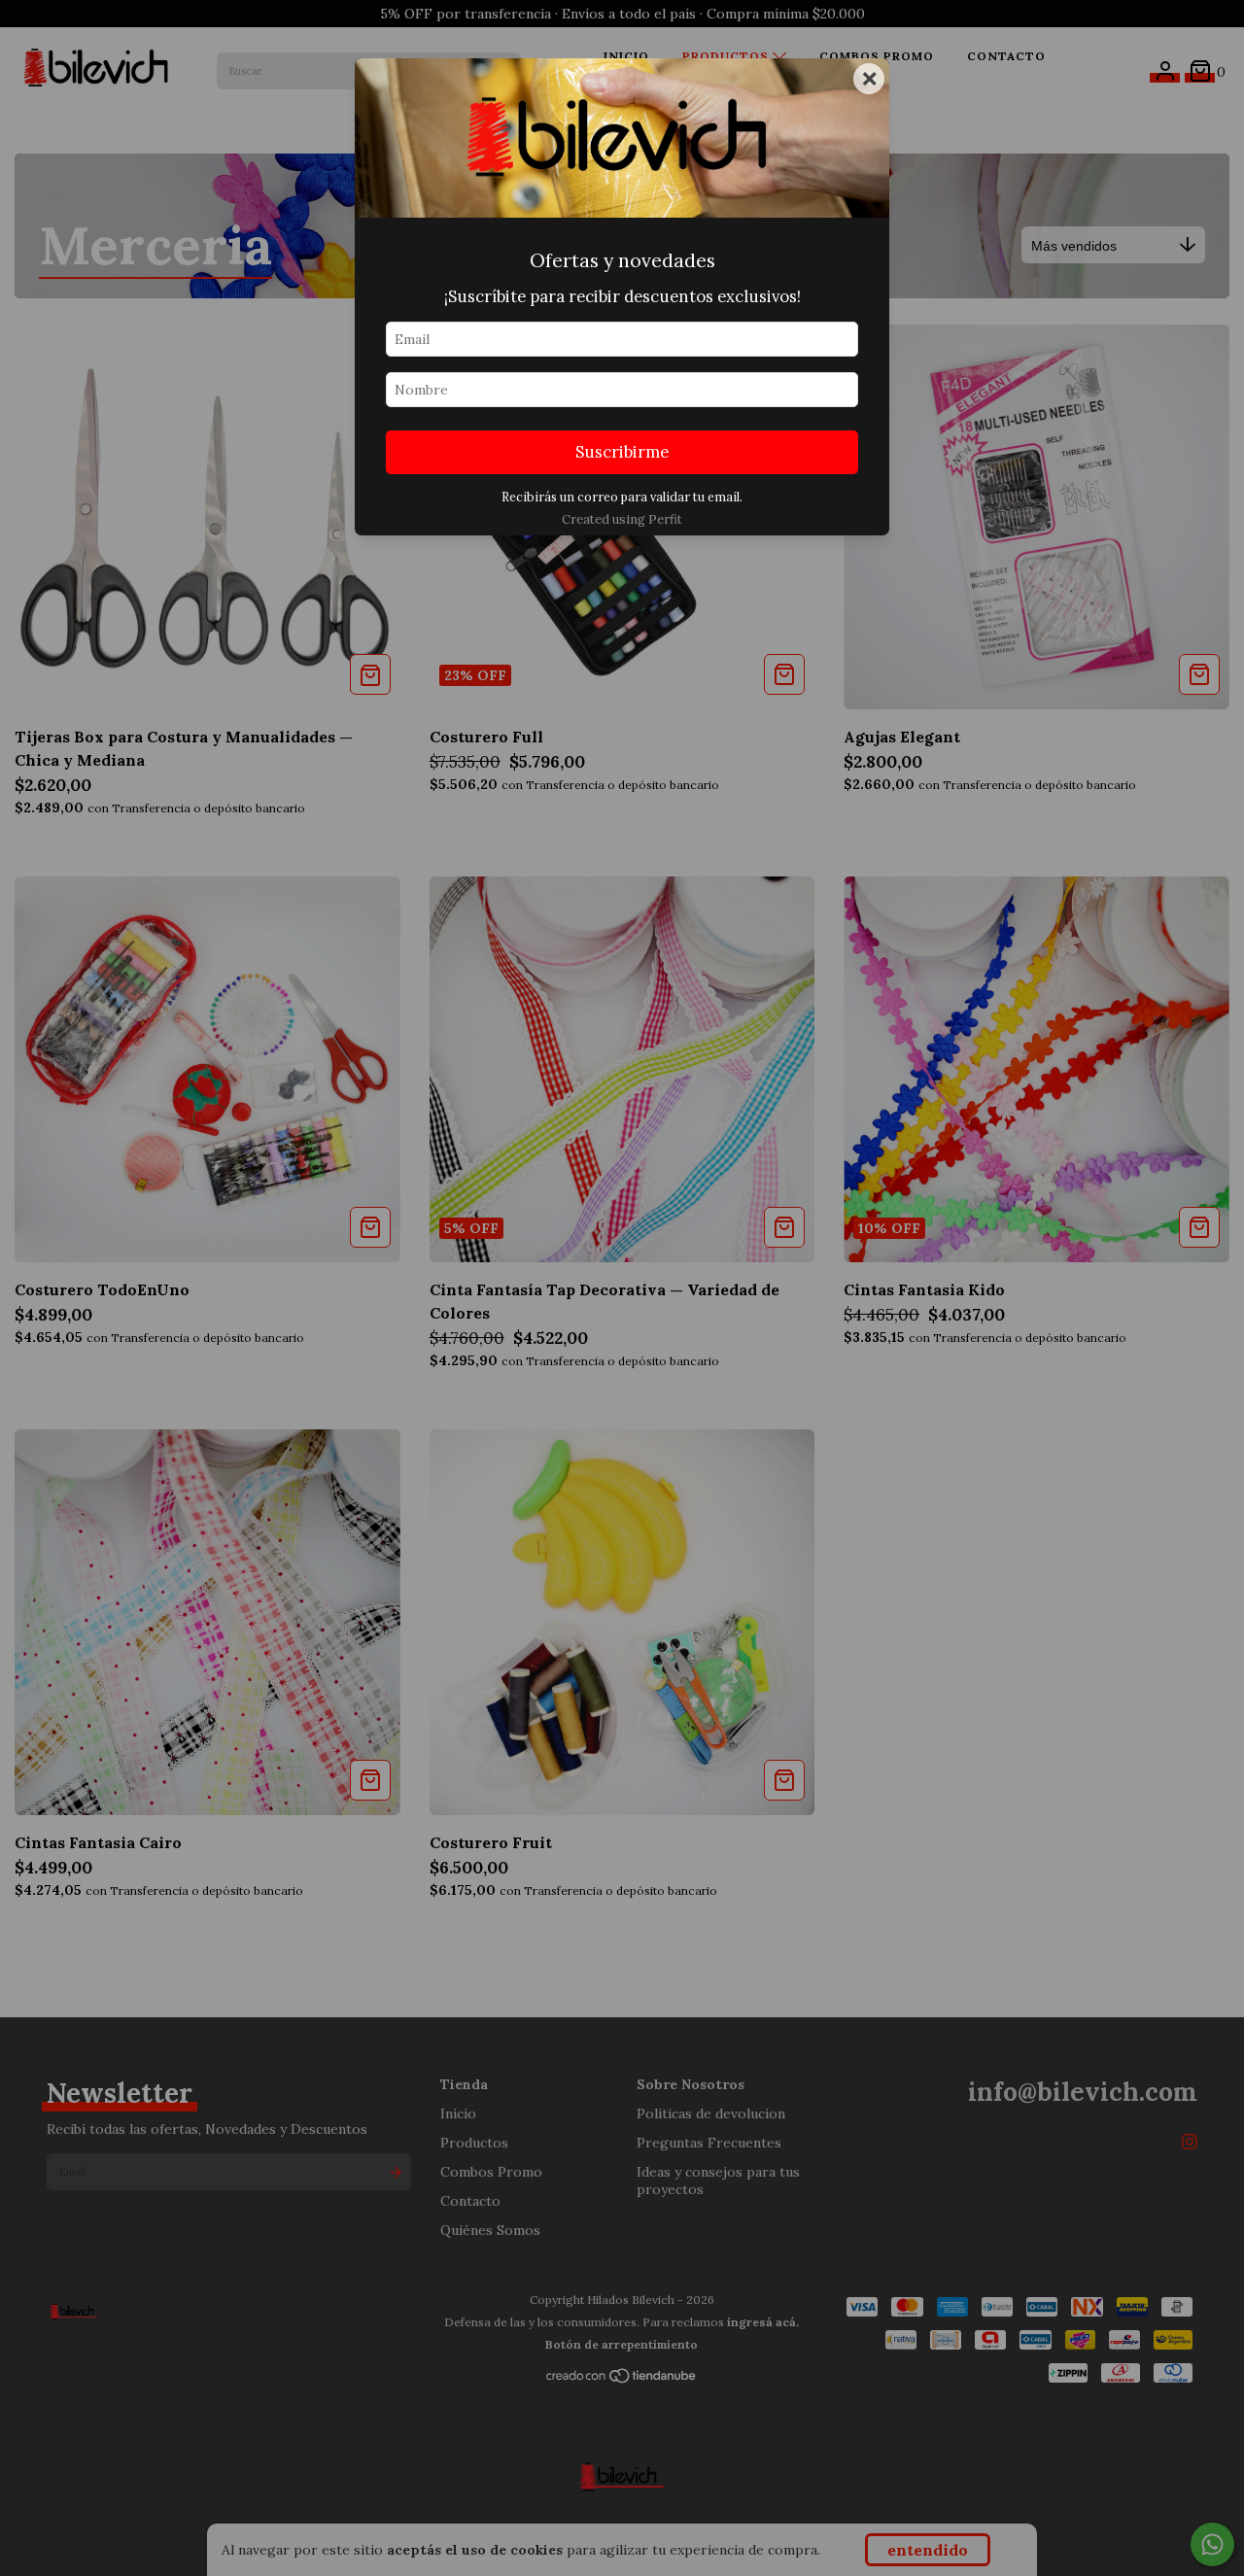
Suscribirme (622, 452)
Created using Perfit (622, 519)
